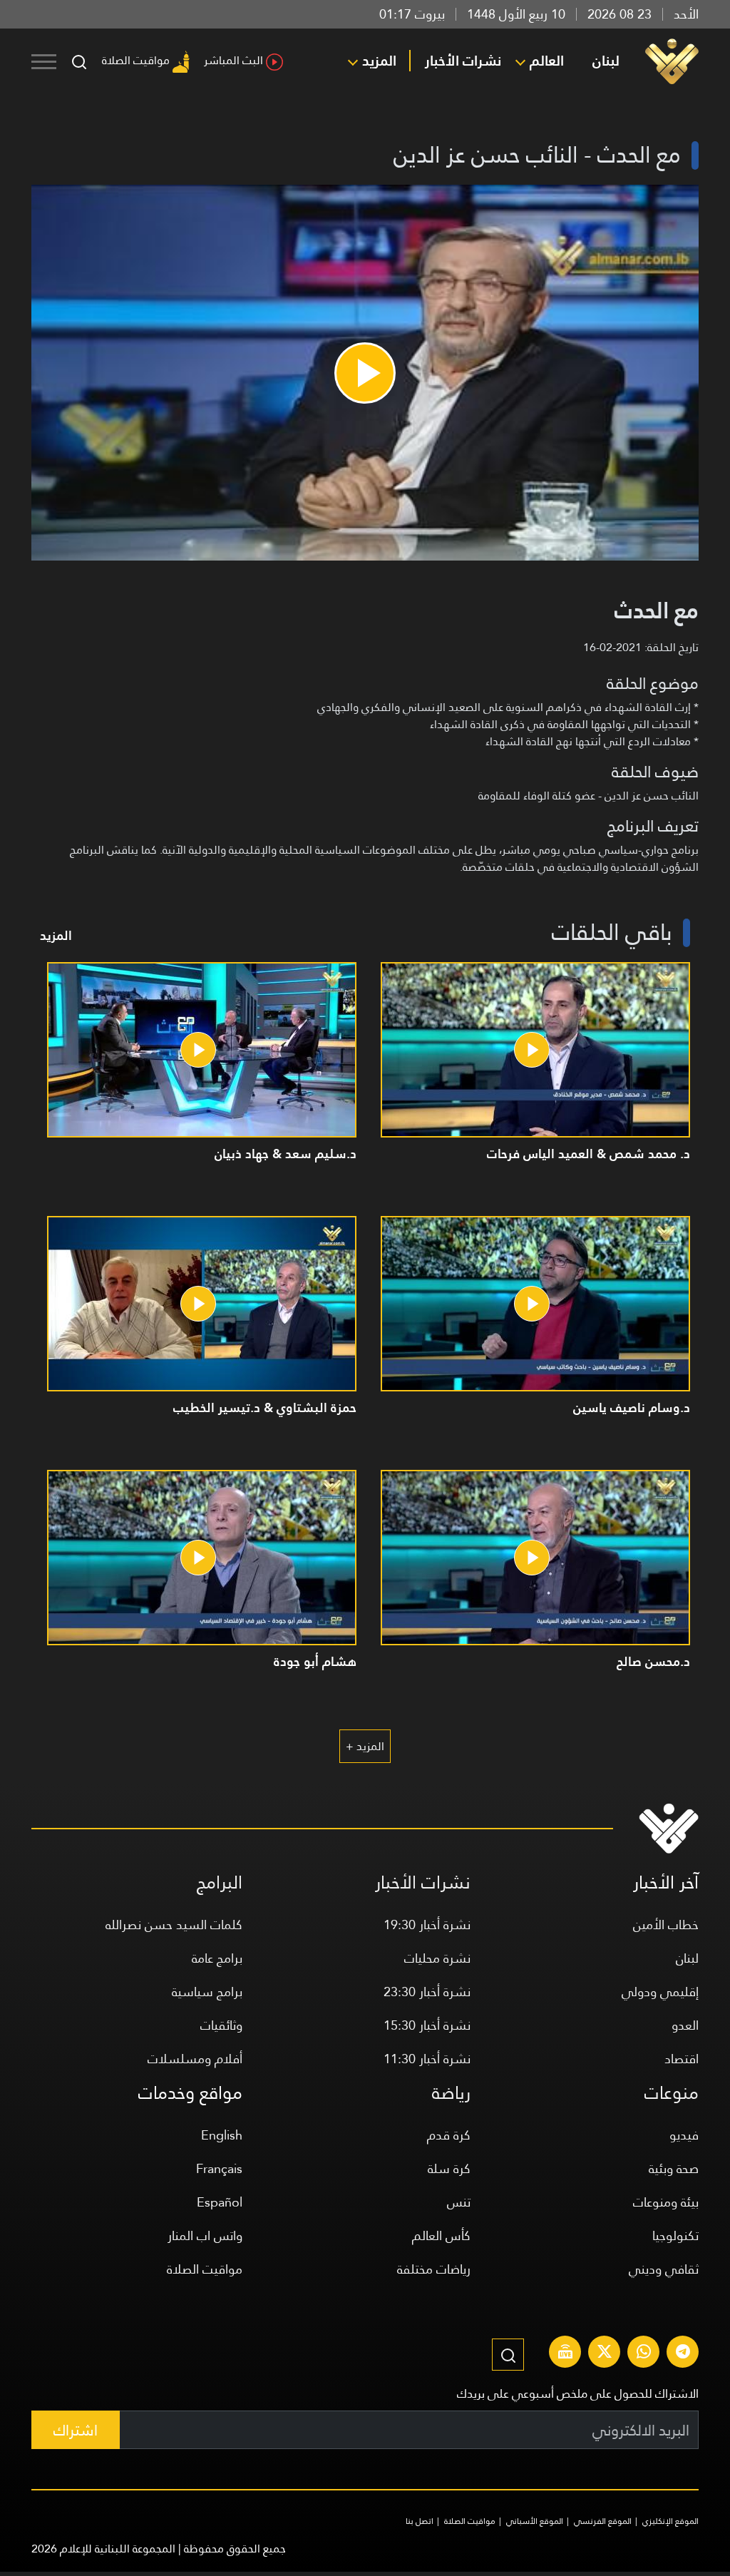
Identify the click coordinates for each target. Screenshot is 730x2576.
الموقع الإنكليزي (670, 2521)
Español (220, 2202)
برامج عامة (217, 1958)
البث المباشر (233, 60)
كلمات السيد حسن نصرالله (174, 1925)
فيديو (684, 2135)
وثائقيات (221, 2025)
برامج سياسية (207, 1992)
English (222, 2135)
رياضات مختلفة (434, 2269)
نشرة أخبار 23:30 (427, 1992)
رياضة (451, 2093)
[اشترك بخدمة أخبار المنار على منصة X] (605, 2353)
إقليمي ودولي (660, 1992)
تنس (459, 2202)
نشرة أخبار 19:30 (427, 1925)
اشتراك (76, 2430)
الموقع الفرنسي (603, 2521)
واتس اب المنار (205, 2235)
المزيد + (365, 1746)
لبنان (606, 61)
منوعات (672, 2093)
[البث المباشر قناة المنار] (565, 2353)
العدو (685, 2025)
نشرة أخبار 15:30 (427, 2025)
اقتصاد (682, 2059)
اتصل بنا (420, 2521)
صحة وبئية (674, 2168)
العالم (547, 61)
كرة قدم (449, 2135)
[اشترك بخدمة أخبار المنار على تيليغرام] (683, 2353)
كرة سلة (449, 2168)
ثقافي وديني (664, 2269)
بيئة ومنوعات (666, 2202)
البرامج (220, 1882)
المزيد (379, 61)
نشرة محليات (437, 1958)
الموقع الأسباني (535, 2521)
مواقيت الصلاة (136, 60)
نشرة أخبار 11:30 (427, 2059)
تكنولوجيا (675, 2235)
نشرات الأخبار (463, 61)
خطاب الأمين (666, 1925)
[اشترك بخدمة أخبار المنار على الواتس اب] (644, 2353)
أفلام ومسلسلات (195, 2059)
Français (219, 2168)
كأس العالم (441, 2235)
